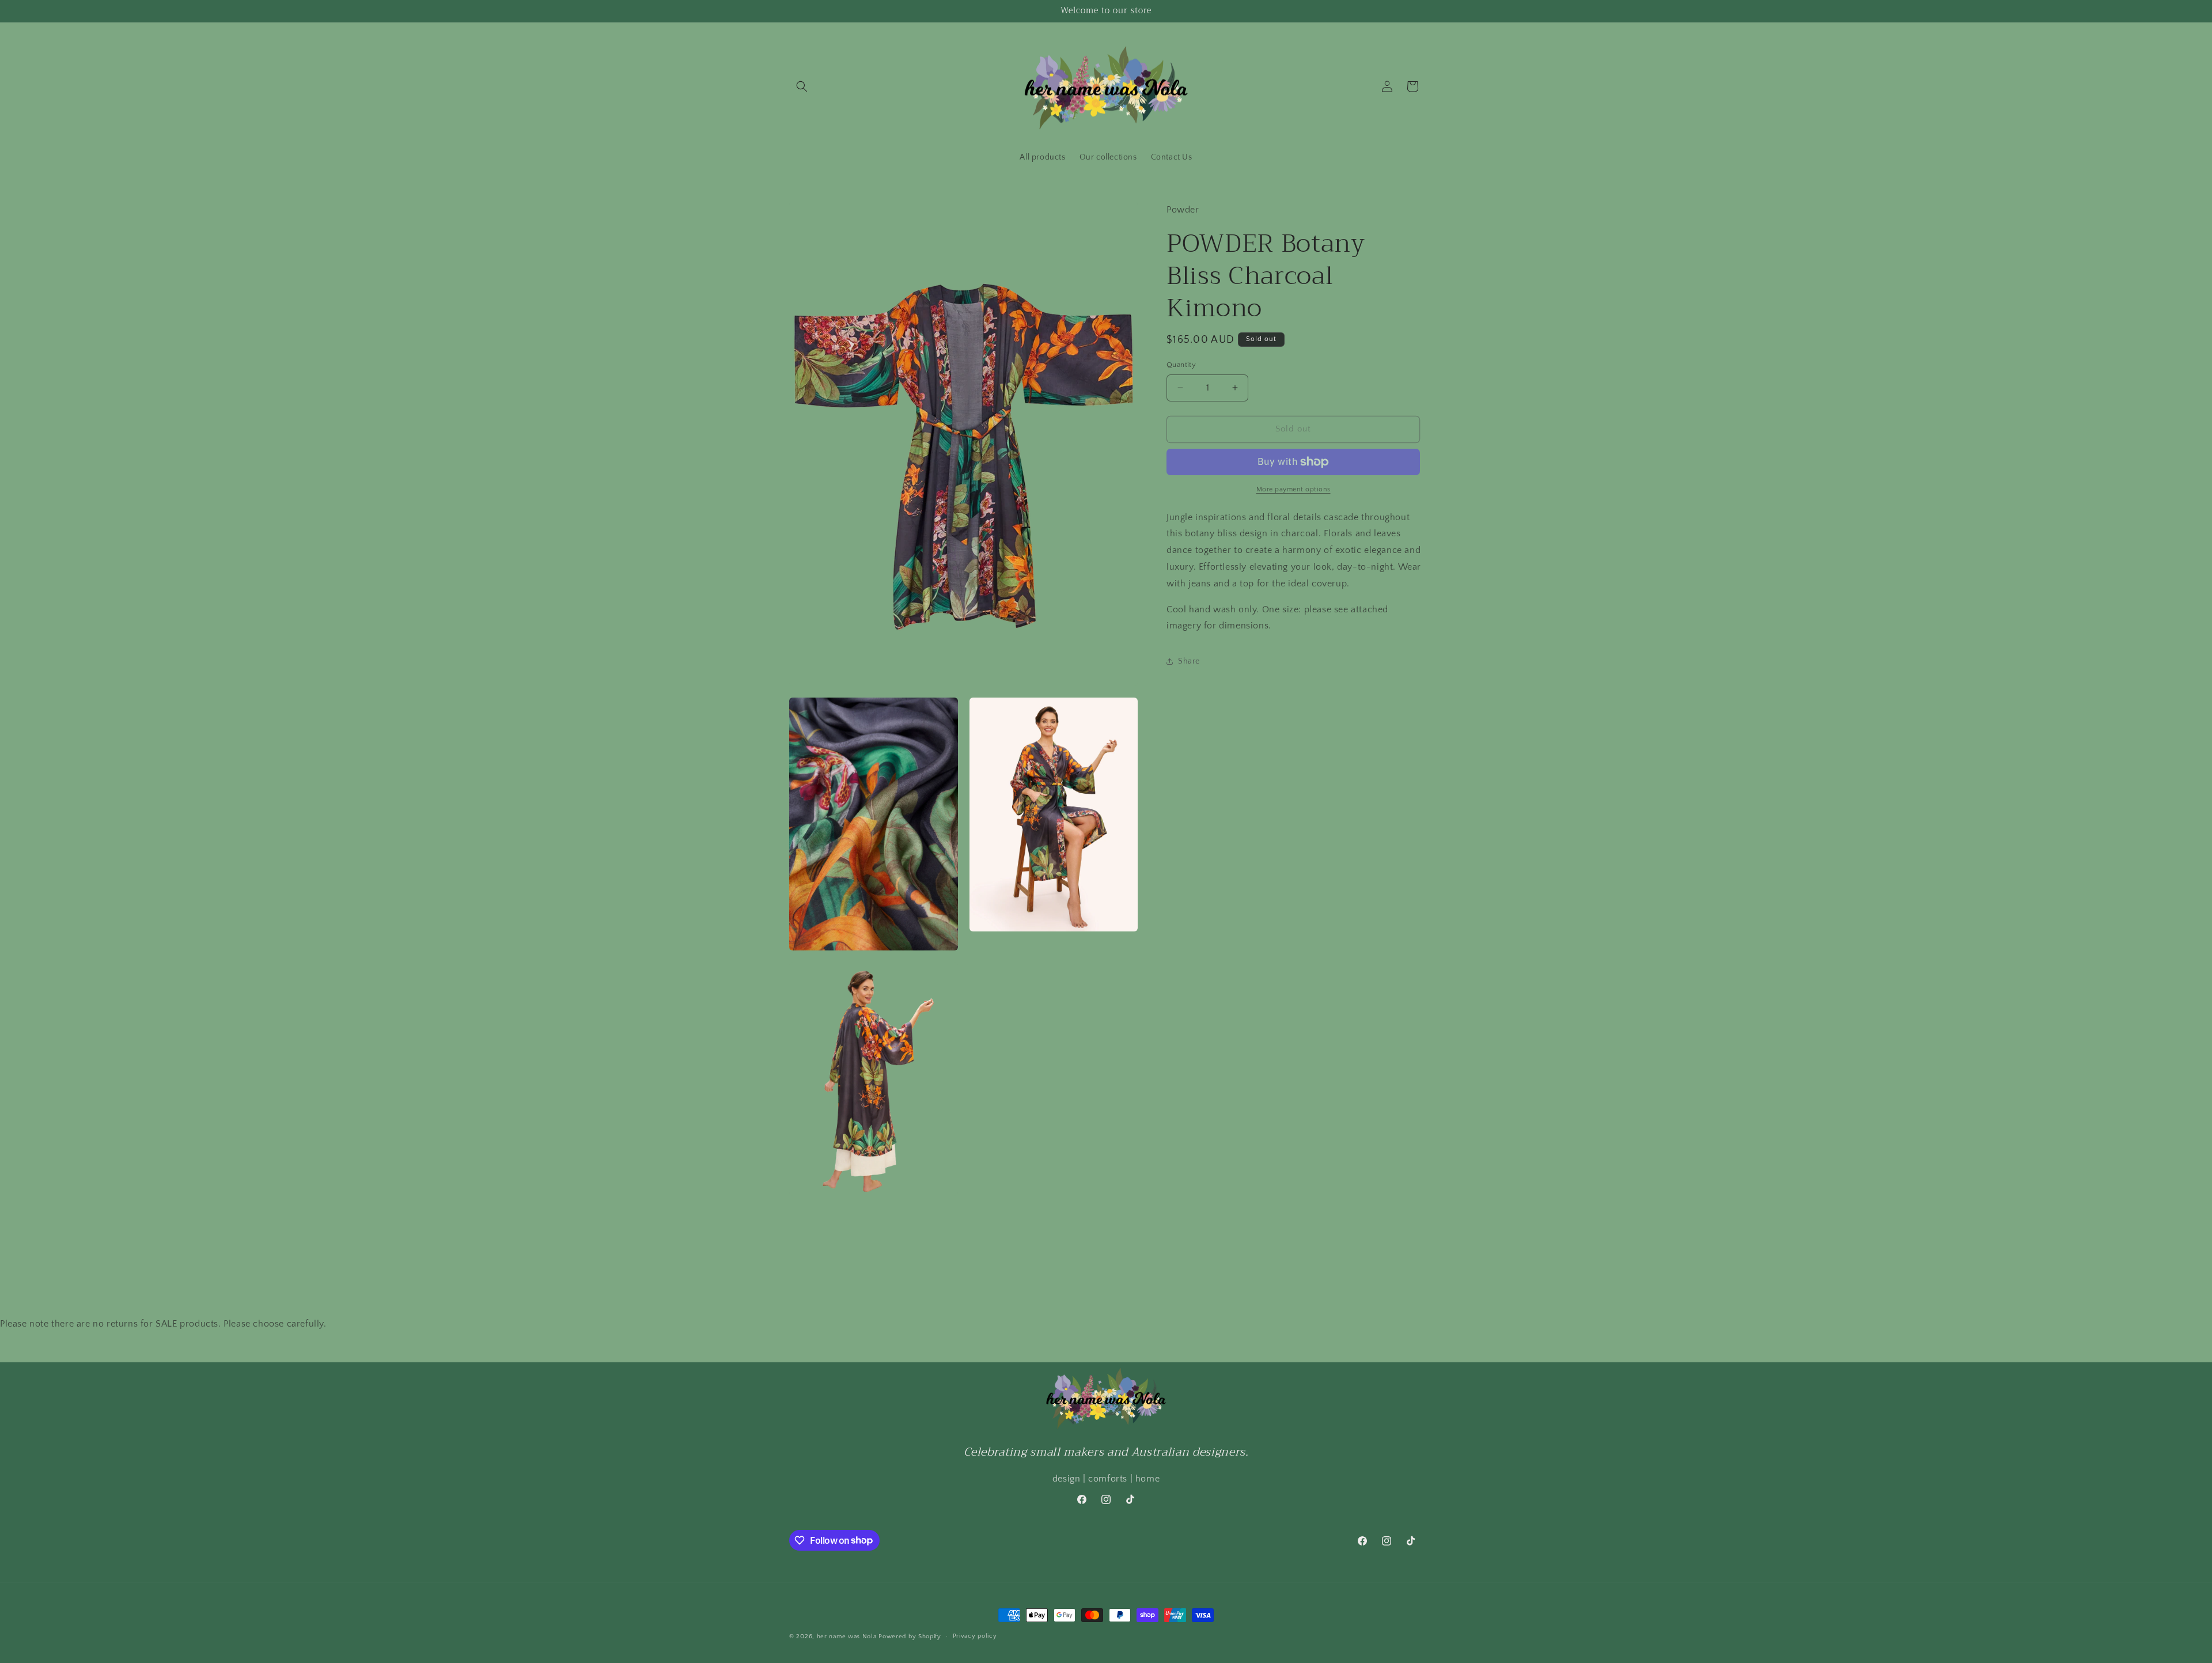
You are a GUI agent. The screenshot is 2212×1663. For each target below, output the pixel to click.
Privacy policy (975, 1636)
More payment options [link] (1294, 489)
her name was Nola (847, 1637)
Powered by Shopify (910, 1637)
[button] (802, 86)
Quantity (1181, 365)
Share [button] (1189, 661)
